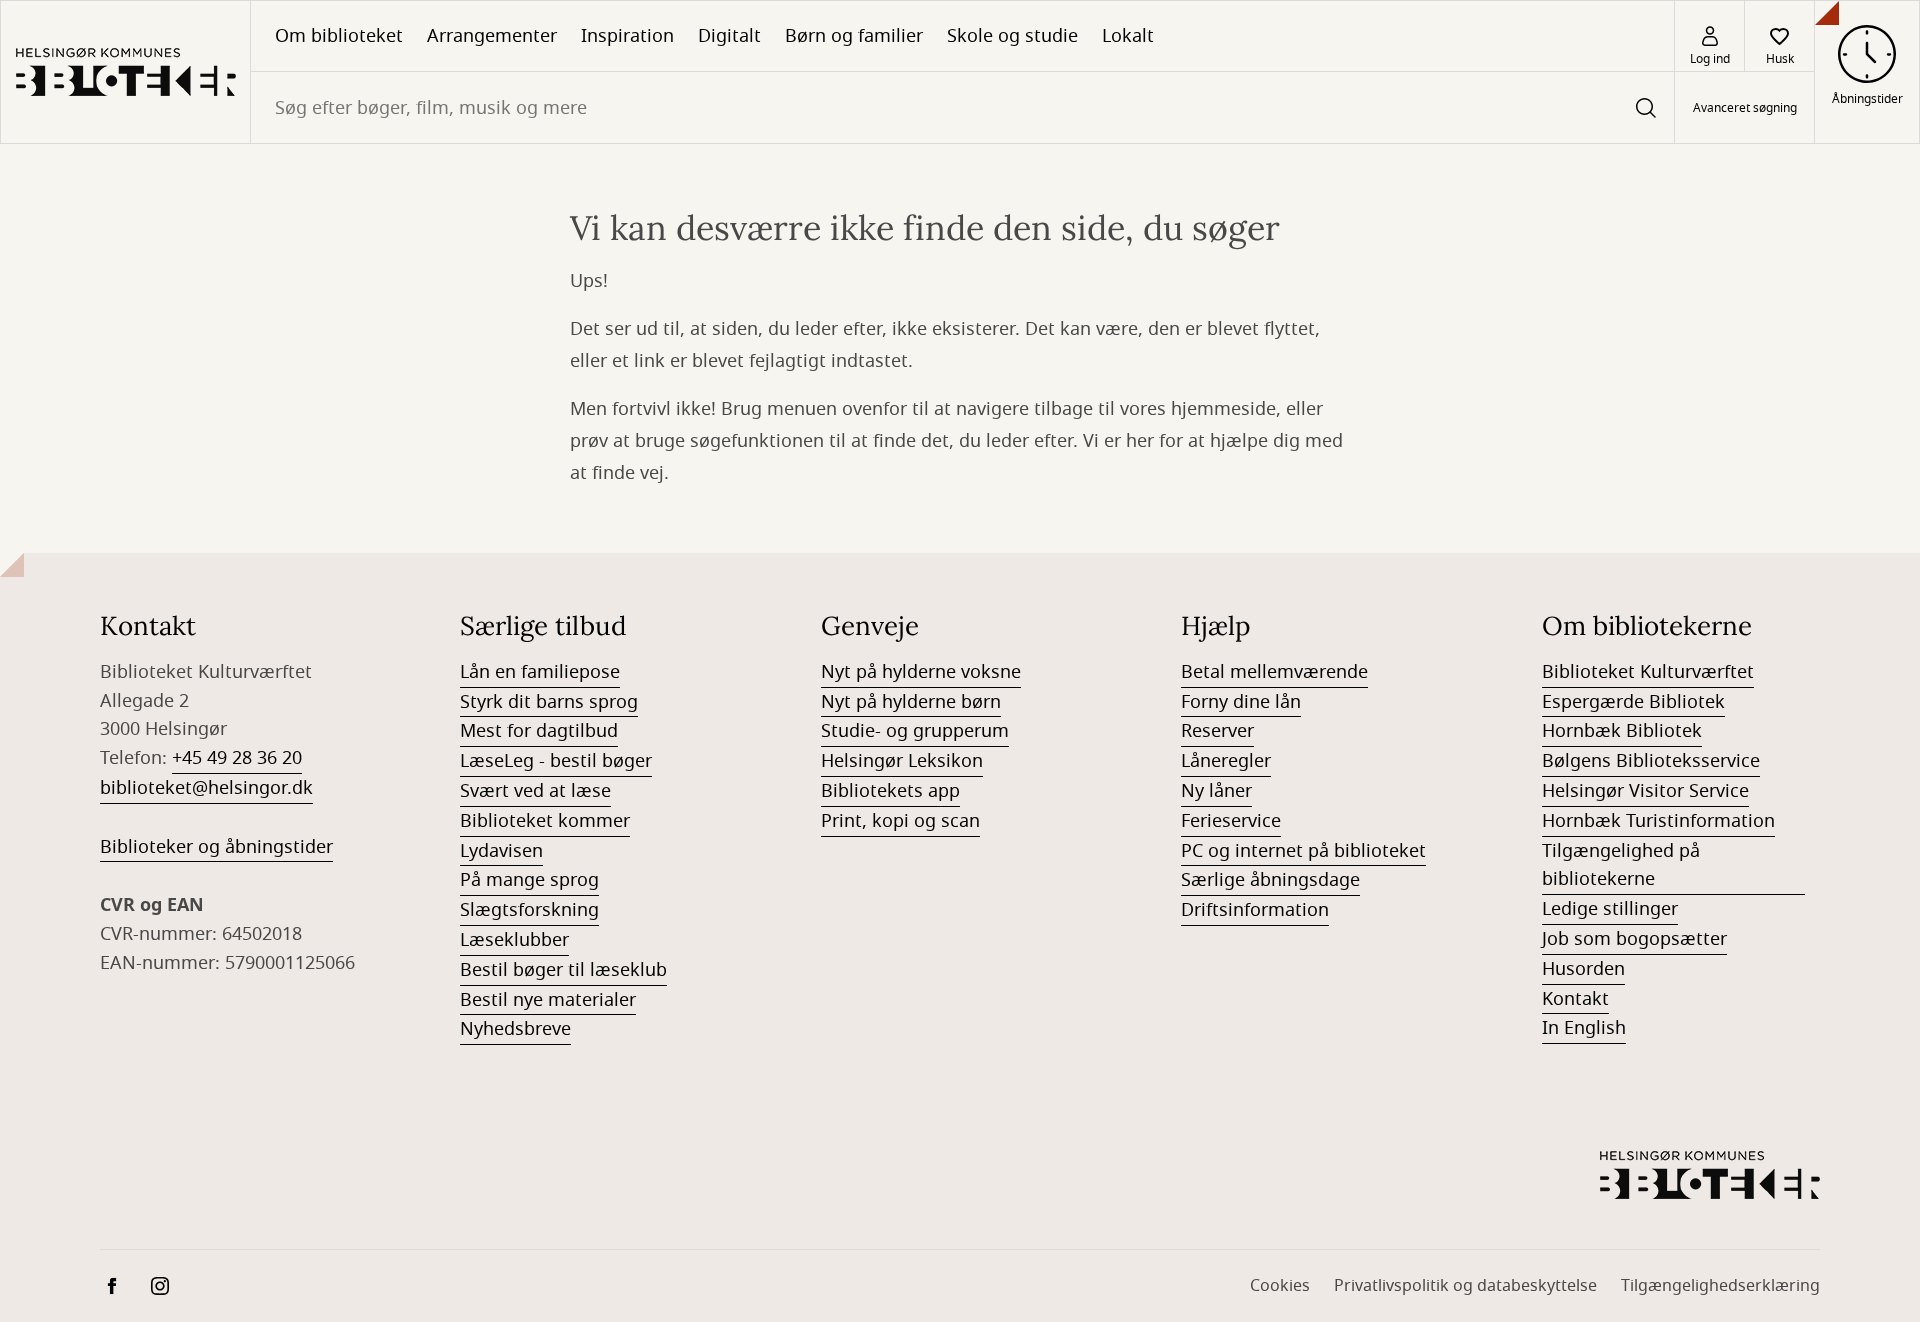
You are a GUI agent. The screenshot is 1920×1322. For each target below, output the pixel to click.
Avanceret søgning (1745, 108)
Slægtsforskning (529, 910)
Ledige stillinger (1610, 909)
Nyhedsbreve (515, 1029)
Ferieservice (1231, 821)
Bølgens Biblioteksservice (1651, 761)
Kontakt (1575, 999)
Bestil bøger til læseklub (563, 970)
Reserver (1217, 731)
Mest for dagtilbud (539, 731)
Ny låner (1216, 791)
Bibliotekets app (890, 791)
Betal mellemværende (1274, 672)
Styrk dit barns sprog (549, 702)
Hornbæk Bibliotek (1622, 731)
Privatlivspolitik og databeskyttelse (1465, 1286)
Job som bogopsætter (1634, 939)
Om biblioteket (339, 36)
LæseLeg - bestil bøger (556, 761)
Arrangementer (492, 36)
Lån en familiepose (540, 672)
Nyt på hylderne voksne (921, 672)
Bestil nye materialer (548, 1000)
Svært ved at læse (535, 791)
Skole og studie (1012, 36)
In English (1584, 1028)
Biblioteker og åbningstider (216, 847)
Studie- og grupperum (915, 731)
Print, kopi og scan (900, 821)
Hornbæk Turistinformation (1658, 821)
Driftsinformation (1255, 910)
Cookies (1280, 1286)
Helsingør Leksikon (902, 761)
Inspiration (627, 36)
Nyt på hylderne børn (911, 702)
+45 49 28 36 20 (237, 758)
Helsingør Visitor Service (1645, 791)
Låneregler (1226, 761)
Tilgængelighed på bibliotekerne (1621, 865)
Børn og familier (854, 36)
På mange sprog (529, 880)
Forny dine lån (1241, 702)
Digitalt (729, 36)
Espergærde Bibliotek (1633, 702)
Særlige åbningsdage (1270, 880)
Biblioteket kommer (545, 821)
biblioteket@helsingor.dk (206, 788)
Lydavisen (501, 851)
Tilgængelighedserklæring (1720, 1286)
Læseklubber (514, 940)
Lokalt (1128, 36)
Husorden (1583, 969)
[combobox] (962, 107)
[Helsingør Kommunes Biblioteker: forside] (125, 72)
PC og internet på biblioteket (1303, 851)
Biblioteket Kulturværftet (1648, 672)
